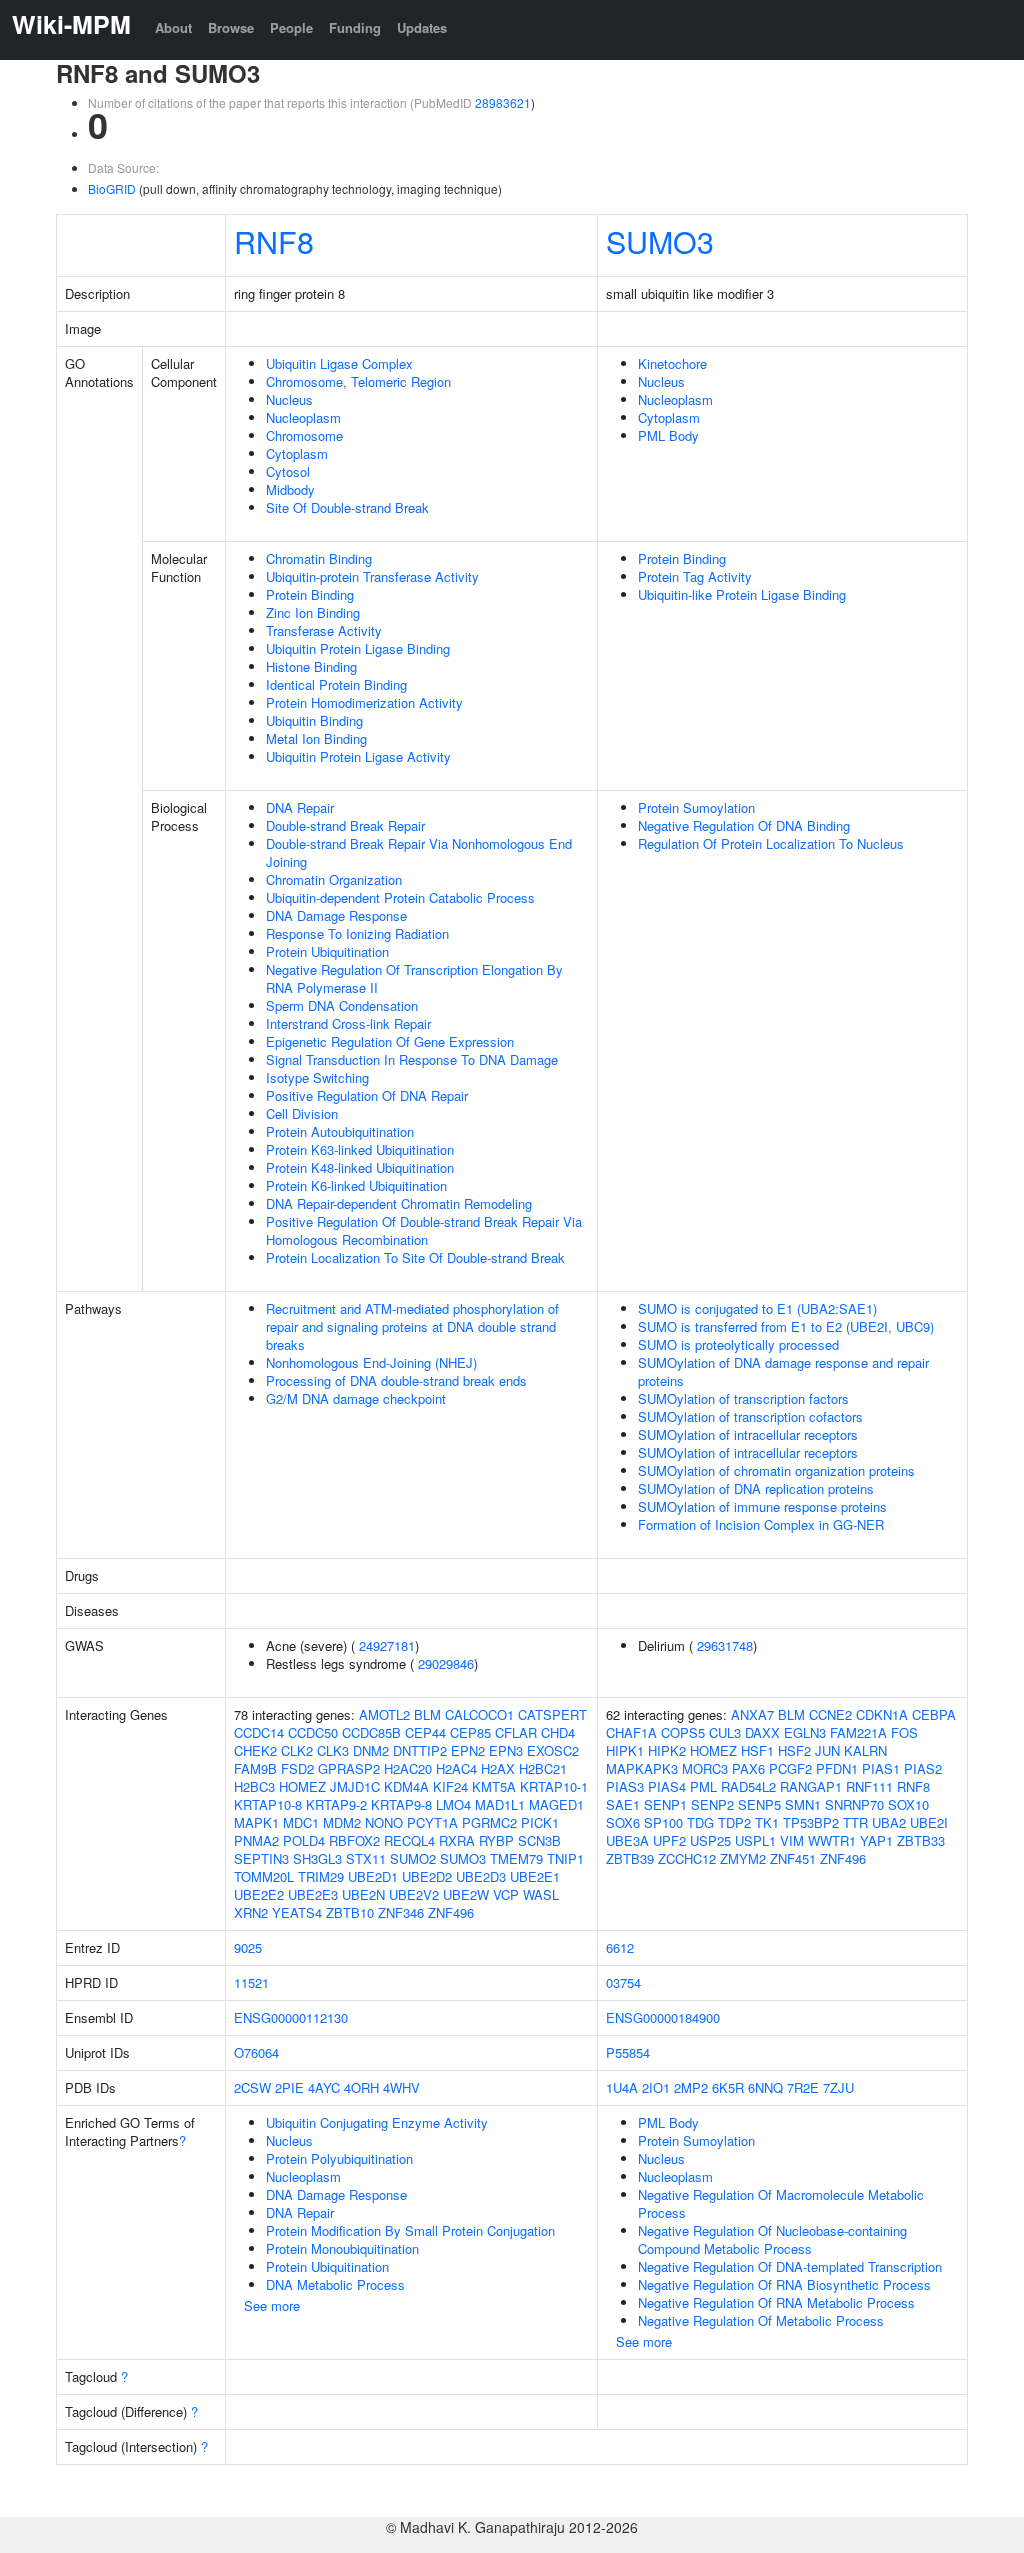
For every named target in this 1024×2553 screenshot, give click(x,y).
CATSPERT (552, 1714)
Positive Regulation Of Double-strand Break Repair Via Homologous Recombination (424, 1230)
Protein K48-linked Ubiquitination (360, 1167)
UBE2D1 (373, 1876)
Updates (422, 27)
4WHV (401, 2087)
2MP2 (691, 2087)
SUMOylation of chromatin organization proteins (776, 1470)
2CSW (252, 2087)
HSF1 (757, 1750)
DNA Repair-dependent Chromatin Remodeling (399, 1203)
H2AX (498, 1768)
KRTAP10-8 (268, 1804)
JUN (827, 1750)
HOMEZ (302, 1786)
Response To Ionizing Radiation (357, 933)
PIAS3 (625, 1786)
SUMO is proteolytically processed (738, 1344)
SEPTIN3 (261, 1858)
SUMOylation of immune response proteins (762, 1506)
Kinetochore (672, 363)
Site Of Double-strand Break (347, 507)
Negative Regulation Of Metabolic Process (761, 2320)
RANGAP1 (811, 1786)
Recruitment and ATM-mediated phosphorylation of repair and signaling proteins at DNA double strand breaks (412, 1326)
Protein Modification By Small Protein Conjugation (410, 2230)
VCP (506, 1894)
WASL (541, 1894)
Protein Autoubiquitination (340, 1131)
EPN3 (506, 1750)
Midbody (290, 489)
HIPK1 (625, 1750)
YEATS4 (297, 1912)
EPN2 (468, 1750)
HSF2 (794, 1750)
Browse (231, 27)
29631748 (725, 1645)
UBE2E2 (259, 1894)
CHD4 (558, 1732)
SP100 (663, 1822)
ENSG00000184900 (663, 2017)
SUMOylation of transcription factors (743, 1398)
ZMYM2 (743, 1858)
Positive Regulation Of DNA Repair (367, 1095)
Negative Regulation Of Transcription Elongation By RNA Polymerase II (414, 978)
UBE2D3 (481, 1876)
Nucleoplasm (303, 417)
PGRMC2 (489, 1822)
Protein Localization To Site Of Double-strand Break (415, 1257)
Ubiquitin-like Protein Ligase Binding (742, 594)
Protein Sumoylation (696, 807)
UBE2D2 (427, 1876)
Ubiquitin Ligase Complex (339, 363)
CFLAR (516, 1732)
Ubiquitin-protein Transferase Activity (372, 576)
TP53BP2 (811, 1822)
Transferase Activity (324, 630)
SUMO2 (413, 1858)
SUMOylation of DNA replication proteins (756, 1488)
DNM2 (371, 1750)
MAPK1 (256, 1822)
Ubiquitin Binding (314, 720)
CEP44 (425, 1732)
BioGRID (112, 188)
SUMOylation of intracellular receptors (748, 1434)
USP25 (710, 1840)
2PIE (289, 2087)
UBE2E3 (313, 1894)
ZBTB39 (630, 1858)
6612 (620, 1947)
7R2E (803, 2087)
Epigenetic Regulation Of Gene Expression (390, 1041)
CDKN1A (882, 1714)
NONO (384, 1822)
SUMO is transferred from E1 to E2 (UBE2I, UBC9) (786, 1326)
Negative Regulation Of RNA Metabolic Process (776, 2302)
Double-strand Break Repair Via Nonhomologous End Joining (419, 852)
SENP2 (712, 1804)
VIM (792, 1840)
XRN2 (251, 1912)
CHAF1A (631, 1732)
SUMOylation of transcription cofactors (750, 1416)
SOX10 (908, 1804)
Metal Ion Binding (316, 738)
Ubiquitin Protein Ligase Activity (358, 756)
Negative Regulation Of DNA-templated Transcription (790, 2266)
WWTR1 (832, 1840)
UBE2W (466, 1894)
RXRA (457, 1840)
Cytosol (288, 471)
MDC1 (301, 1822)
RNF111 (869, 1786)
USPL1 (755, 1840)
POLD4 (304, 1840)
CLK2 (297, 1750)
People (291, 27)
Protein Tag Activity (695, 576)
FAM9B (255, 1768)
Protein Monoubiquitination (342, 2248)
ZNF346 (401, 1912)
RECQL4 (409, 1840)
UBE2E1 (535, 1876)
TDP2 (734, 1822)
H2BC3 (254, 1786)
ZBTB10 (350, 1912)
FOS (904, 1732)
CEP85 (470, 1732)
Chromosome (304, 435)
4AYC (324, 2087)
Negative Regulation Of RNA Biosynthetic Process (784, 2284)
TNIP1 (565, 1858)
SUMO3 (660, 241)
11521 (251, 1982)
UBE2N (363, 1894)
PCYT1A (432, 1822)
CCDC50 (313, 1732)
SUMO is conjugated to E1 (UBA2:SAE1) (757, 1308)
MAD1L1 (500, 1804)
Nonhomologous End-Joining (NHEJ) (371, 1362)
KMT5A (494, 1786)
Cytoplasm (297, 453)
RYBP (496, 1840)
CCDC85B (371, 1732)
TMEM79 (516, 1858)
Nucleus (289, 399)
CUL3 (725, 1732)
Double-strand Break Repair (345, 825)
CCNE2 (830, 1714)
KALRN (865, 1750)
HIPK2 (667, 1750)
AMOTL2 (384, 1714)
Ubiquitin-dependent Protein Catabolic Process (400, 897)
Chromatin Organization (334, 879)
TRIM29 (321, 1876)
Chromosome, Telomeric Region (358, 381)
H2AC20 (408, 1768)
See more (272, 2305)
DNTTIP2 (420, 1750)
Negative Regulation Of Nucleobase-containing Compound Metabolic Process (772, 2239)
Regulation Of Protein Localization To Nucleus (771, 843)
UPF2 (669, 1840)
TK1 (767, 1822)
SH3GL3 (317, 1858)
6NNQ (765, 2087)
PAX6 (748, 1768)
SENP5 (759, 1804)
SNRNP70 (854, 1804)
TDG (700, 1822)
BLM (427, 1714)
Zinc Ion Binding (313, 612)
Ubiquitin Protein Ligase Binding (358, 648)
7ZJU (838, 2087)
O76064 (256, 2052)
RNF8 (274, 241)
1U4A (622, 2087)
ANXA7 (752, 1714)
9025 (248, 1947)
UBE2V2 (414, 1894)
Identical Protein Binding (336, 684)
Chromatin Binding (319, 558)
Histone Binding (311, 666)
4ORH (361, 2087)
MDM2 (342, 1822)
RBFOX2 (354, 1840)
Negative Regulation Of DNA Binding (744, 825)
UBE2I (929, 1822)
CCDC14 (259, 1732)
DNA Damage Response (336, 915)
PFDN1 (837, 1768)
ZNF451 (793, 1858)
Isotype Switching (317, 1077)
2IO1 (656, 2087)
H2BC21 (543, 1768)
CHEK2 (255, 1750)
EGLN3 (805, 1732)
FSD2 (297, 1768)
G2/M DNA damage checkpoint (356, 1398)
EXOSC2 (553, 1750)
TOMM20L (264, 1876)
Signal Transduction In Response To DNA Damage (412, 1059)
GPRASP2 (349, 1768)
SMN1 (803, 1804)
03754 (623, 1982)
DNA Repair (300, 807)
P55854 (628, 2052)
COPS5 (683, 1732)
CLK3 (333, 1750)
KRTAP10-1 (554, 1786)
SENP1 (665, 1804)
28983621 (503, 102)
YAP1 (876, 1840)
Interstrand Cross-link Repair (348, 1023)
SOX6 (623, 1822)
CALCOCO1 (479, 1714)
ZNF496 (451, 1912)
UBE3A (627, 1840)
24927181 (387, 1645)
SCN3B (539, 1840)
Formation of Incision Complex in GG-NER (761, 1524)
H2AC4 (456, 1768)
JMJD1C (355, 1786)
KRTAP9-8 (401, 1804)
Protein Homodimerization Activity (364, 702)
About (173, 27)
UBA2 (889, 1822)
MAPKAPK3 (642, 1768)
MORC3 (705, 1768)
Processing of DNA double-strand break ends (396, 1380)
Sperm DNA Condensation (342, 1005)
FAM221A (858, 1732)
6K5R (728, 2087)
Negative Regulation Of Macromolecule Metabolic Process (781, 2203)
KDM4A (406, 1786)
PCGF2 (790, 1768)
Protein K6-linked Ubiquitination (356, 1185)
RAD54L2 (748, 1786)
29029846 (446, 1663)
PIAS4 (667, 1786)
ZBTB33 (921, 1840)
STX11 (366, 1858)
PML (703, 1786)
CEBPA (934, 1714)
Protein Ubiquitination (327, 951)
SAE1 (623, 1804)
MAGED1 (556, 1804)
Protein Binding (310, 594)
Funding (355, 27)
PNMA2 (256, 1840)
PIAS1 (881, 1768)
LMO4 (453, 1804)
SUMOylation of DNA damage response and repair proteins (783, 1371)
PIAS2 (923, 1768)
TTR (855, 1822)
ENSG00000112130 (291, 2017)
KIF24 (450, 1786)
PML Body (668, 435)
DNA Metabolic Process (335, 2284)
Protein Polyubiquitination (339, 2158)
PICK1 (540, 1822)
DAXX (762, 1732)
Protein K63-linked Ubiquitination (360, 1149)
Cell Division (302, 1113)
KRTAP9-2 (336, 1804)
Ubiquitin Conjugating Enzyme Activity (377, 2122)
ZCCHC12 (687, 1858)
